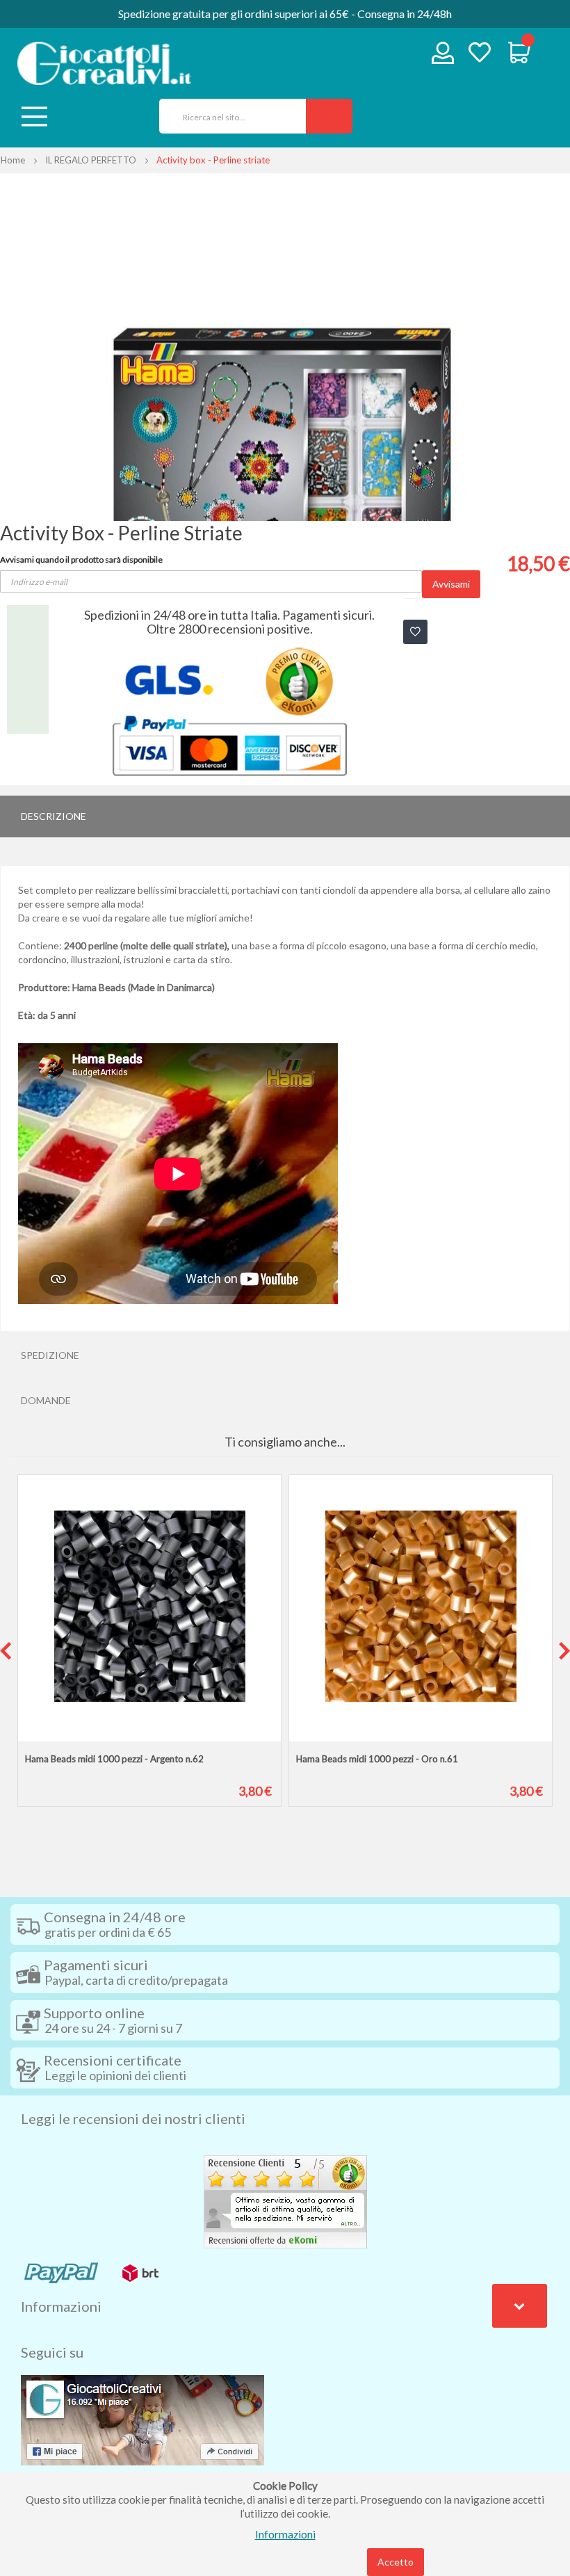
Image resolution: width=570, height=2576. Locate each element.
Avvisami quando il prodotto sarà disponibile (81, 560)
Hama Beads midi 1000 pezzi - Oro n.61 (377, 1759)
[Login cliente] (443, 56)
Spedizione (50, 1355)
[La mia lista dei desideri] (480, 54)
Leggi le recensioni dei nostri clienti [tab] (133, 2118)
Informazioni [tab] (61, 2306)
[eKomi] (285, 2200)
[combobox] (228, 116)
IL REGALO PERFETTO (91, 160)
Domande (46, 1400)
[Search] (329, 116)
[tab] (285, 816)
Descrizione (54, 816)
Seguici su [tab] (52, 2352)
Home (13, 160)
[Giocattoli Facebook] (142, 2419)
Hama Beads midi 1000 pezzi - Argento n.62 (114, 1759)
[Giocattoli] (104, 63)
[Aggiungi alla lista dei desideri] (415, 632)
